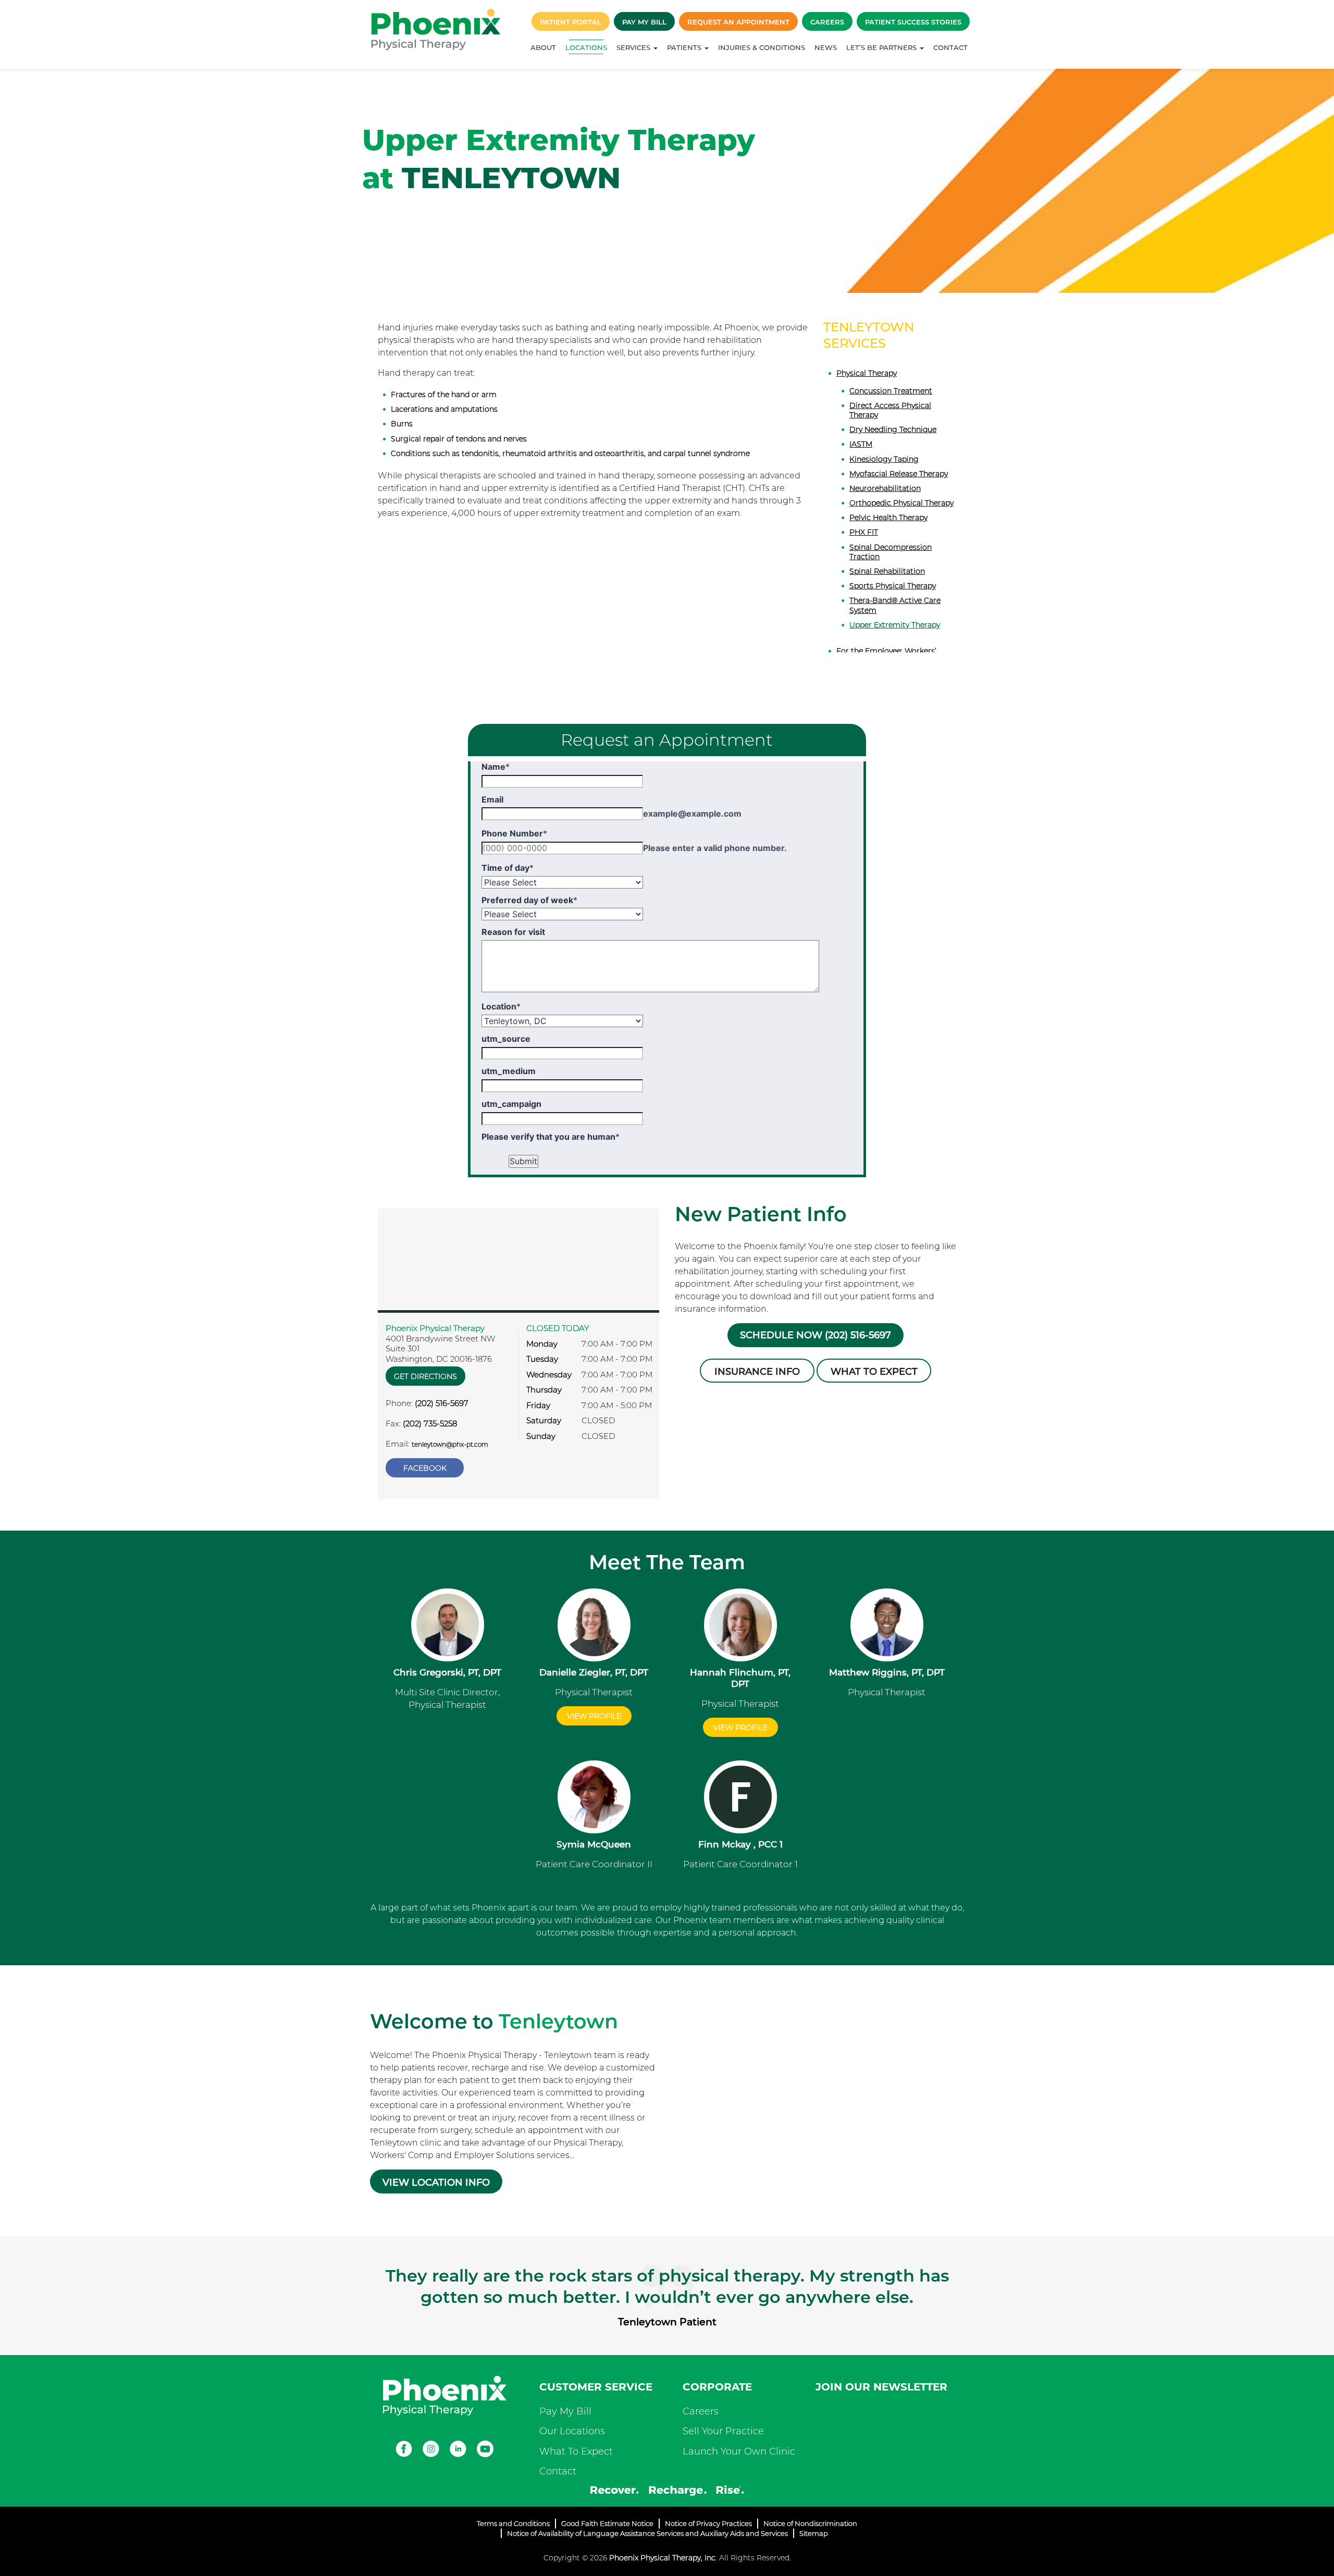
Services (634, 47)
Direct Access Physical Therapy (890, 410)
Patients (685, 47)
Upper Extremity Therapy (895, 625)
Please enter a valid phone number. (715, 848)
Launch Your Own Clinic (739, 2451)
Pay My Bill (644, 22)
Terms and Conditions (513, 2523)
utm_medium (509, 1071)
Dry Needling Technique (893, 429)
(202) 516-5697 (442, 1403)
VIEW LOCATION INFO (436, 2183)
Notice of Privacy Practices (708, 2523)
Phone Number (514, 833)
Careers (827, 22)
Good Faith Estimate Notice (607, 2523)
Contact (950, 47)
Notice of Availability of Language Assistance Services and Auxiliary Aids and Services (647, 2533)
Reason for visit (513, 932)
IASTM (861, 444)
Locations (586, 47)
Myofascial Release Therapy (899, 474)
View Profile (594, 1716)
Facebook (425, 1468)
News (826, 47)
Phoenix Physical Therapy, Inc (662, 2558)
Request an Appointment (738, 22)
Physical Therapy (867, 373)
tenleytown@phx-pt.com (450, 1444)
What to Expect (874, 1372)
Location (501, 1006)
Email (492, 799)
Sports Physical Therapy (893, 586)
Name (496, 767)
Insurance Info (757, 1372)
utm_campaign (511, 1104)
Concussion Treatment (891, 391)
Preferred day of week (529, 900)
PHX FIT (864, 532)
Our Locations (572, 2431)
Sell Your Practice (723, 2431)
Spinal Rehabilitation (887, 571)
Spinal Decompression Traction (891, 552)
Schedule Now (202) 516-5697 (816, 1335)
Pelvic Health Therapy (888, 517)
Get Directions (425, 1376)
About (543, 47)
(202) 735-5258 (430, 1423)
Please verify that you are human (551, 1137)
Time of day (508, 868)
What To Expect (576, 2451)
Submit (523, 1161)
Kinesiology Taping (884, 459)
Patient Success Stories (913, 22)
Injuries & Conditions (762, 47)
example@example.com (692, 814)
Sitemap (814, 2533)
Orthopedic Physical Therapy (901, 503)
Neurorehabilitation (885, 488)
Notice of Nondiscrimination (810, 2523)
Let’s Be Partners (882, 47)
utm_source (506, 1039)
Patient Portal (571, 22)
